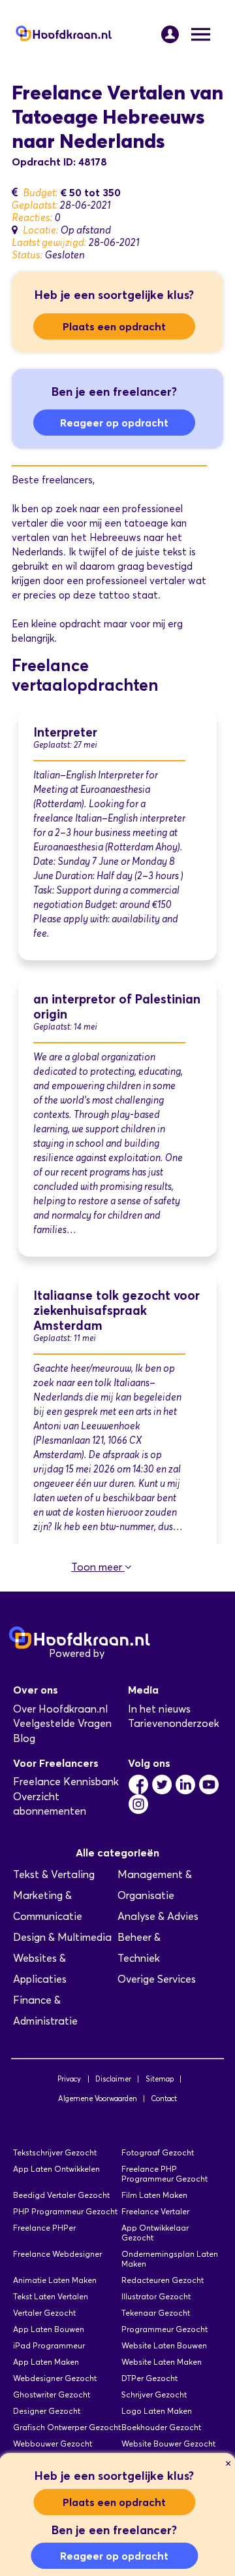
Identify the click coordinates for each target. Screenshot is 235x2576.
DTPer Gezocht (149, 2378)
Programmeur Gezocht (164, 2329)
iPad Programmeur (49, 2345)
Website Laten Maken (162, 2362)
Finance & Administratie (45, 2010)
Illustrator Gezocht (156, 2296)
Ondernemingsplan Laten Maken (170, 2259)
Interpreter (65, 732)
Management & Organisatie (155, 1885)
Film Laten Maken (154, 2195)
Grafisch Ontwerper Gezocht (67, 2427)
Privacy (69, 2079)
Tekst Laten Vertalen (51, 2296)
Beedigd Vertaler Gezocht (61, 2195)
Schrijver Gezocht (154, 2394)
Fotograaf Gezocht (158, 2152)
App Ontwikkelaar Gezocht (155, 2233)
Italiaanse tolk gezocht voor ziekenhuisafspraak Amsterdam (117, 1311)
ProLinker (130, 1653)
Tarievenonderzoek (174, 1723)
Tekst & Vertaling (54, 1874)
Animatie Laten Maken (55, 2280)
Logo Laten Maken (157, 2411)
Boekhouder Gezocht (161, 2427)
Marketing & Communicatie (48, 1906)
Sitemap (160, 2079)
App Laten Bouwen (49, 2329)
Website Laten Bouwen (164, 2345)
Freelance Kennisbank (66, 1782)
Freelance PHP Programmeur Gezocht (164, 2174)
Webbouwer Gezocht (53, 2444)
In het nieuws (159, 1709)
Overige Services (157, 1979)
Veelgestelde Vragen (62, 1723)
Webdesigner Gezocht (55, 2378)
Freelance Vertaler (155, 2211)
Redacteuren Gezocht (163, 2280)
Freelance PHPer (44, 2228)
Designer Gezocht (47, 2411)
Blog (24, 1738)
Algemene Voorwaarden (98, 2098)
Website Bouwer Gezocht (168, 2444)
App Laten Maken (46, 2362)
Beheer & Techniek (139, 1948)
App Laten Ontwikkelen (56, 2169)
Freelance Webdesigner (57, 2254)
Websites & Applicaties (40, 1969)
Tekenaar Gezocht (156, 2313)
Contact (164, 2098)
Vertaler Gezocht (44, 2313)
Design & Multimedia (62, 1937)
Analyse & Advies (158, 1916)
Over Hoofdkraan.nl (60, 1709)
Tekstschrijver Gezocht (55, 2152)
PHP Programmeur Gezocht (65, 2211)
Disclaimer (113, 2079)
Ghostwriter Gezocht (52, 2394)
